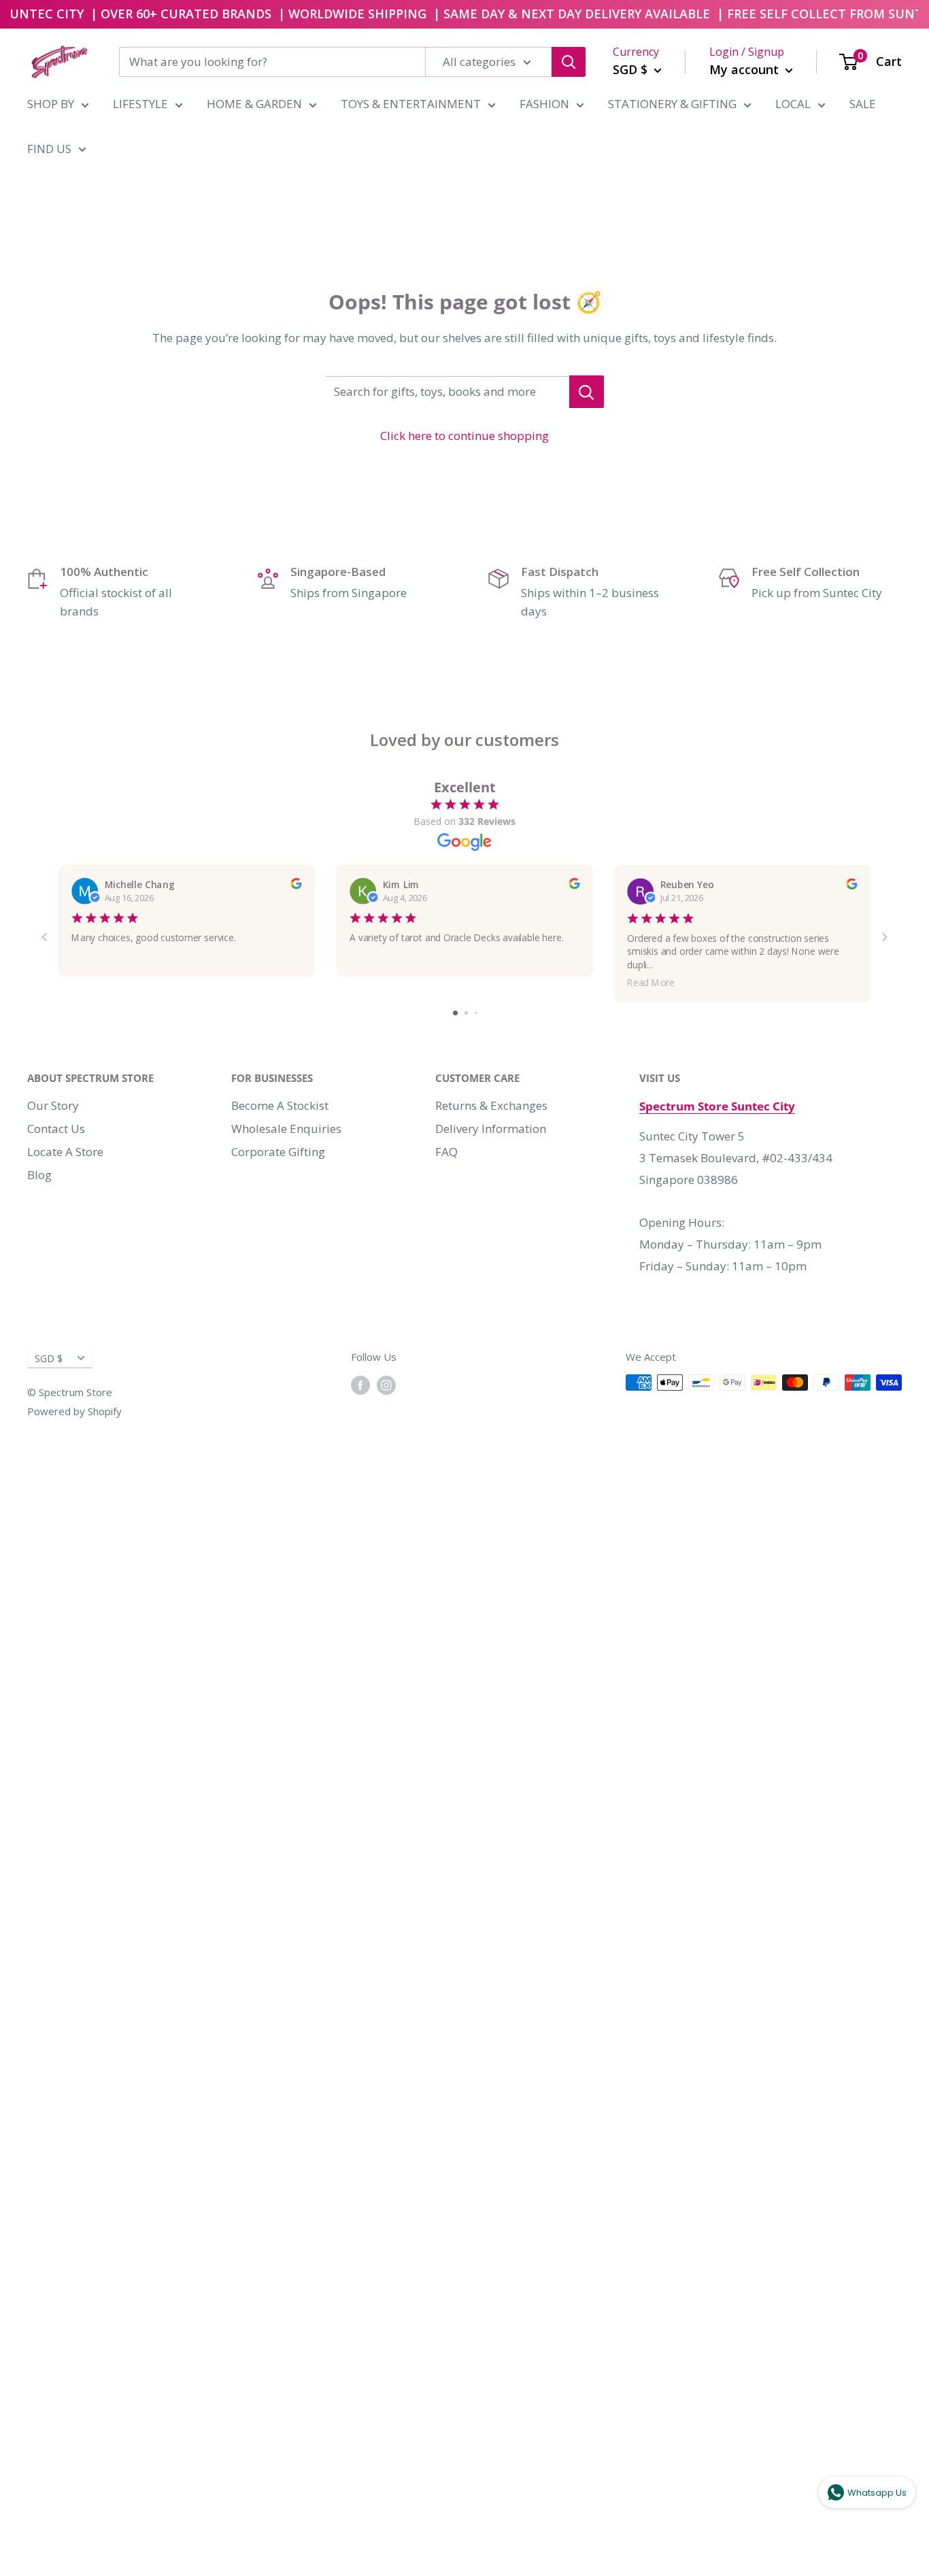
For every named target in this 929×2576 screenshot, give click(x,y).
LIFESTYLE (140, 104)
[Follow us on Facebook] (360, 1385)
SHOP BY (51, 104)
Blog (39, 1175)
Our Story (53, 1105)
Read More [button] (652, 982)
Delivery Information (491, 1129)
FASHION (544, 104)
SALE (863, 104)
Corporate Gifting (278, 1152)
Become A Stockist (280, 1105)
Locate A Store (65, 1152)
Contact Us (56, 1129)
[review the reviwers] (296, 885)
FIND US (49, 149)
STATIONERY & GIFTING (672, 104)
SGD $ (49, 1358)
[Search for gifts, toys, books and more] (587, 392)
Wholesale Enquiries (286, 1129)
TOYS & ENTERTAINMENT (411, 104)
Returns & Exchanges (491, 1105)
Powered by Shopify (74, 1411)
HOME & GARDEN (254, 104)
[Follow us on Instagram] (386, 1385)
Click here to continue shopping (464, 436)
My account (746, 69)
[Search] (569, 62)
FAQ (446, 1152)
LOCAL (793, 104)
